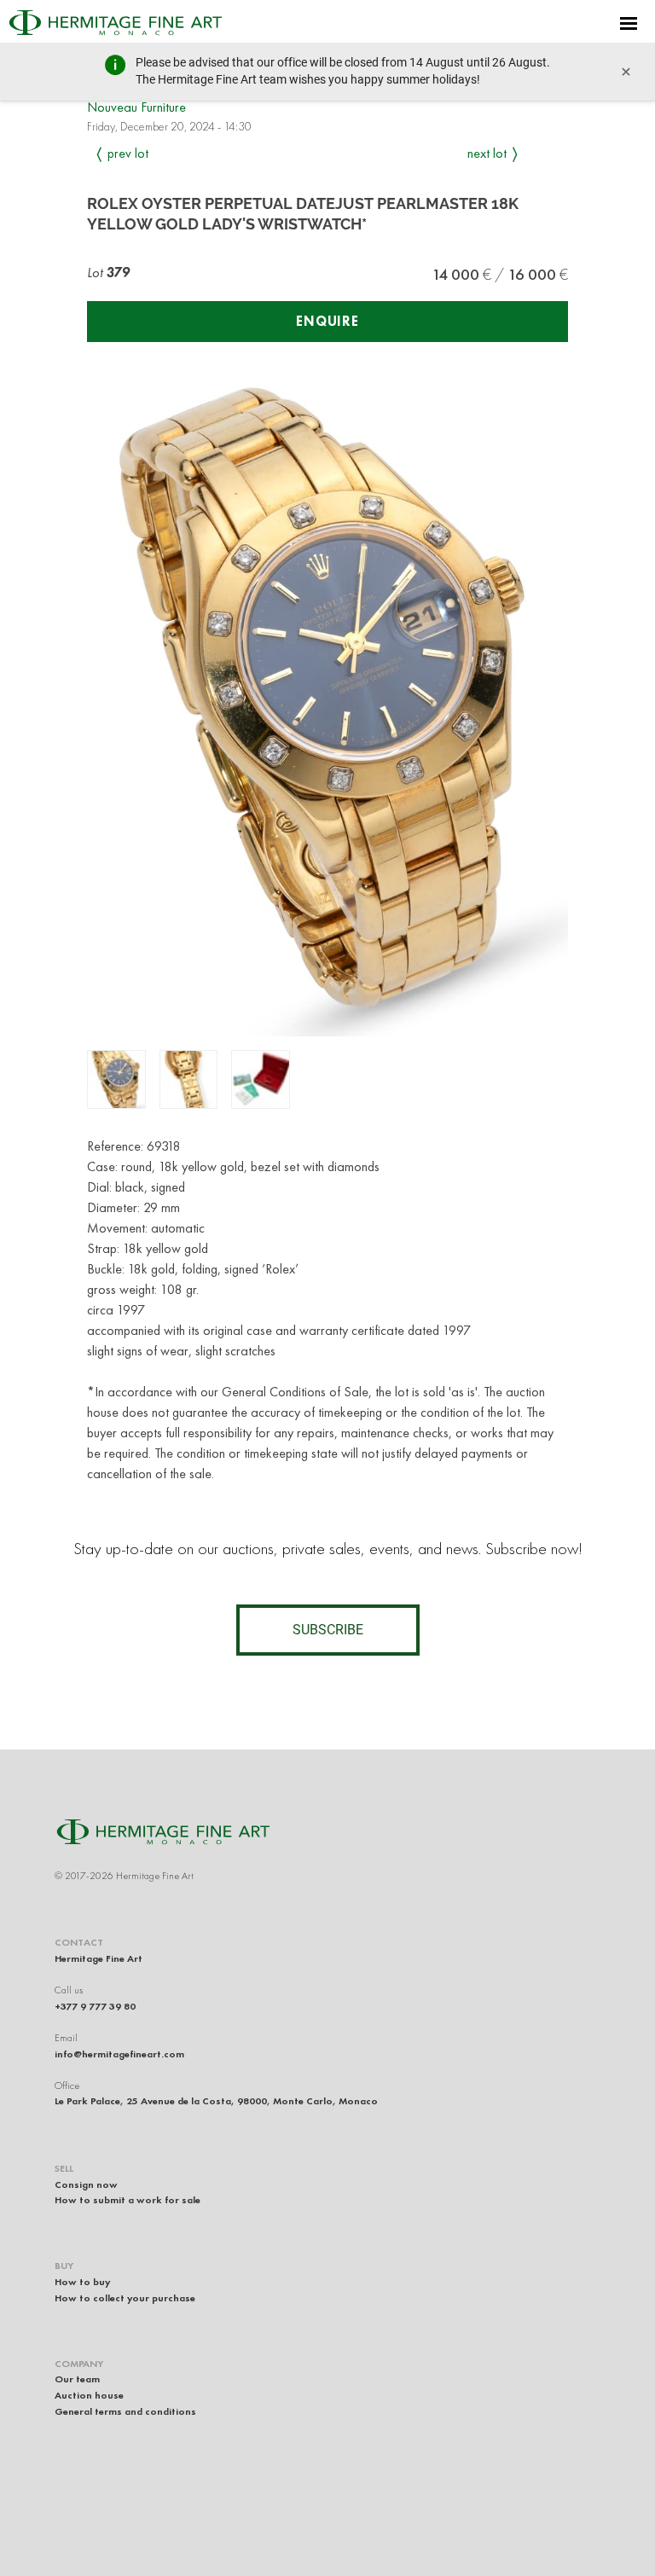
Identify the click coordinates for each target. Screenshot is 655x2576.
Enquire (327, 321)
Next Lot (487, 153)
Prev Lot (128, 153)
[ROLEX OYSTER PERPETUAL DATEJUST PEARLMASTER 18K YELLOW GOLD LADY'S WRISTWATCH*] (116, 1079)
